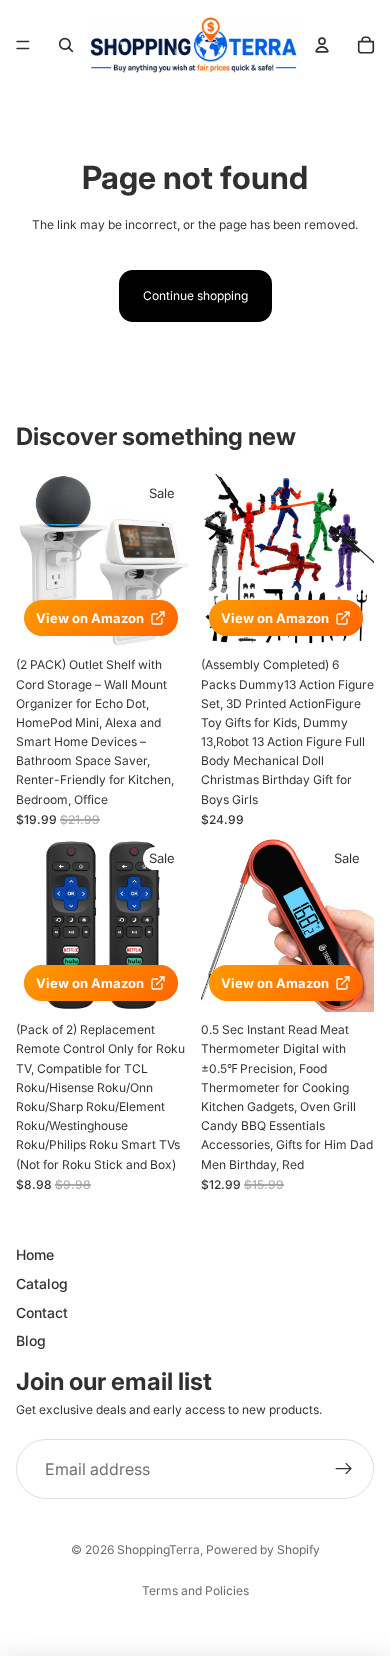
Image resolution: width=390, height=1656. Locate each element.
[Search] (66, 45)
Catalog (42, 1283)
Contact (42, 1311)
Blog (31, 1340)
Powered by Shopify (263, 1549)
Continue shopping (195, 295)
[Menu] (23, 45)
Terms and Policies (195, 1590)
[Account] (322, 45)
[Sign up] (344, 1469)
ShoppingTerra (158, 1549)
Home (35, 1254)
